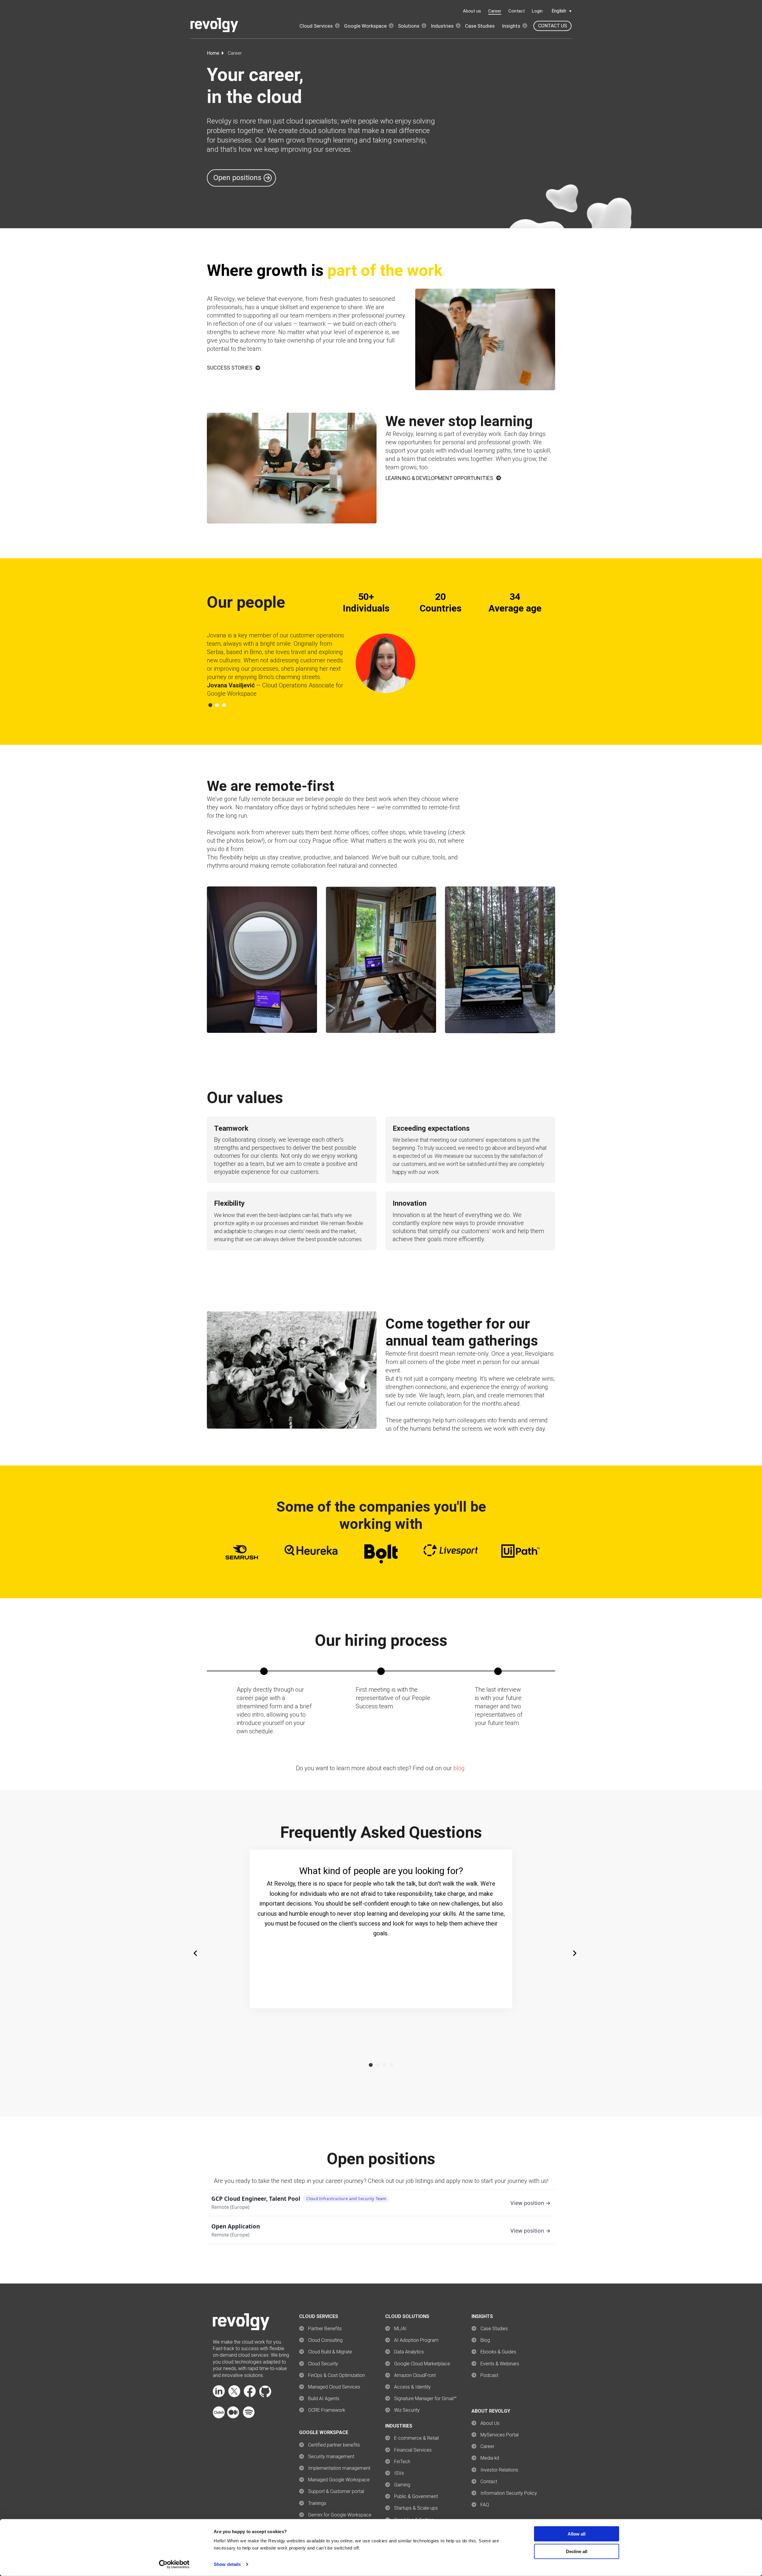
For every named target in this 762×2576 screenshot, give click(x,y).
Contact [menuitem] (489, 2482)
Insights (511, 26)
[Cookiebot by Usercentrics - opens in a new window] (174, 2564)
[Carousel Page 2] (217, 705)
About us (472, 11)
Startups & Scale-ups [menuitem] (416, 2508)
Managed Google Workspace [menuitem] (339, 2480)
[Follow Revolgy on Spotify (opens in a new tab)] (249, 2417)
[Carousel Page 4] (391, 2065)
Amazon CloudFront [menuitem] (415, 2375)
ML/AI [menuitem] (400, 2329)
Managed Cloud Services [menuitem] (334, 2387)
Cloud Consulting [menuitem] (325, 2340)
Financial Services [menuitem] (413, 2450)
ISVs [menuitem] (399, 2473)
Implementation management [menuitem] (339, 2468)
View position (527, 2203)
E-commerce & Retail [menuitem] (416, 2438)
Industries (442, 26)
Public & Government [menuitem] (416, 2496)
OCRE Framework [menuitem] (327, 2410)
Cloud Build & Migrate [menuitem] (330, 2352)
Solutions (409, 26)
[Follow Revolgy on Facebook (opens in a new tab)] (250, 2396)
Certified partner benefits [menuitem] (334, 2445)
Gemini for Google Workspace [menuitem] (340, 2515)
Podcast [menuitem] (489, 2375)
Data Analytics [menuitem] (409, 2352)
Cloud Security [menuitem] (323, 2364)
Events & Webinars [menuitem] (500, 2364)
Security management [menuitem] (331, 2457)
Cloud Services (316, 26)
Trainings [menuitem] (317, 2503)
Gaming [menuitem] (402, 2485)
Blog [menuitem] (485, 2340)
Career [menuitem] (487, 2446)
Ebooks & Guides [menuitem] (498, 2352)
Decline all (577, 2551)
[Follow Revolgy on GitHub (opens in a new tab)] (265, 2396)
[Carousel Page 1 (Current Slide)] (210, 705)
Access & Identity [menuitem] (412, 2387)
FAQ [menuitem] (485, 2505)
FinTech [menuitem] (402, 2462)
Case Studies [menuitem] (494, 2329)
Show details (227, 2564)
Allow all (577, 2534)
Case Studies (480, 26)
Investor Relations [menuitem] (499, 2470)
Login (537, 11)
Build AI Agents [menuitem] (324, 2399)
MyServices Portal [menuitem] (499, 2435)
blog (459, 1768)
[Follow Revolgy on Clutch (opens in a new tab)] (219, 2417)
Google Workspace (365, 26)
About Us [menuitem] (490, 2423)
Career (495, 11)
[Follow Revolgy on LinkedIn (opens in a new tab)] (219, 2396)
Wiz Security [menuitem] (407, 2410)
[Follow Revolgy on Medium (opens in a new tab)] (233, 2417)
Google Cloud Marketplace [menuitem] (422, 2364)
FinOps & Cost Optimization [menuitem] (337, 2375)
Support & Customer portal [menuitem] (336, 2491)
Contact (517, 11)
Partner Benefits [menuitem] (325, 2329)
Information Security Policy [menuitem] (509, 2493)
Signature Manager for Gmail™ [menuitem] (425, 2399)
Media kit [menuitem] (490, 2458)
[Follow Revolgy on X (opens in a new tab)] (234, 2396)
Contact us (553, 26)
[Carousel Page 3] (224, 705)
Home (213, 53)
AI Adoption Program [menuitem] (416, 2340)
